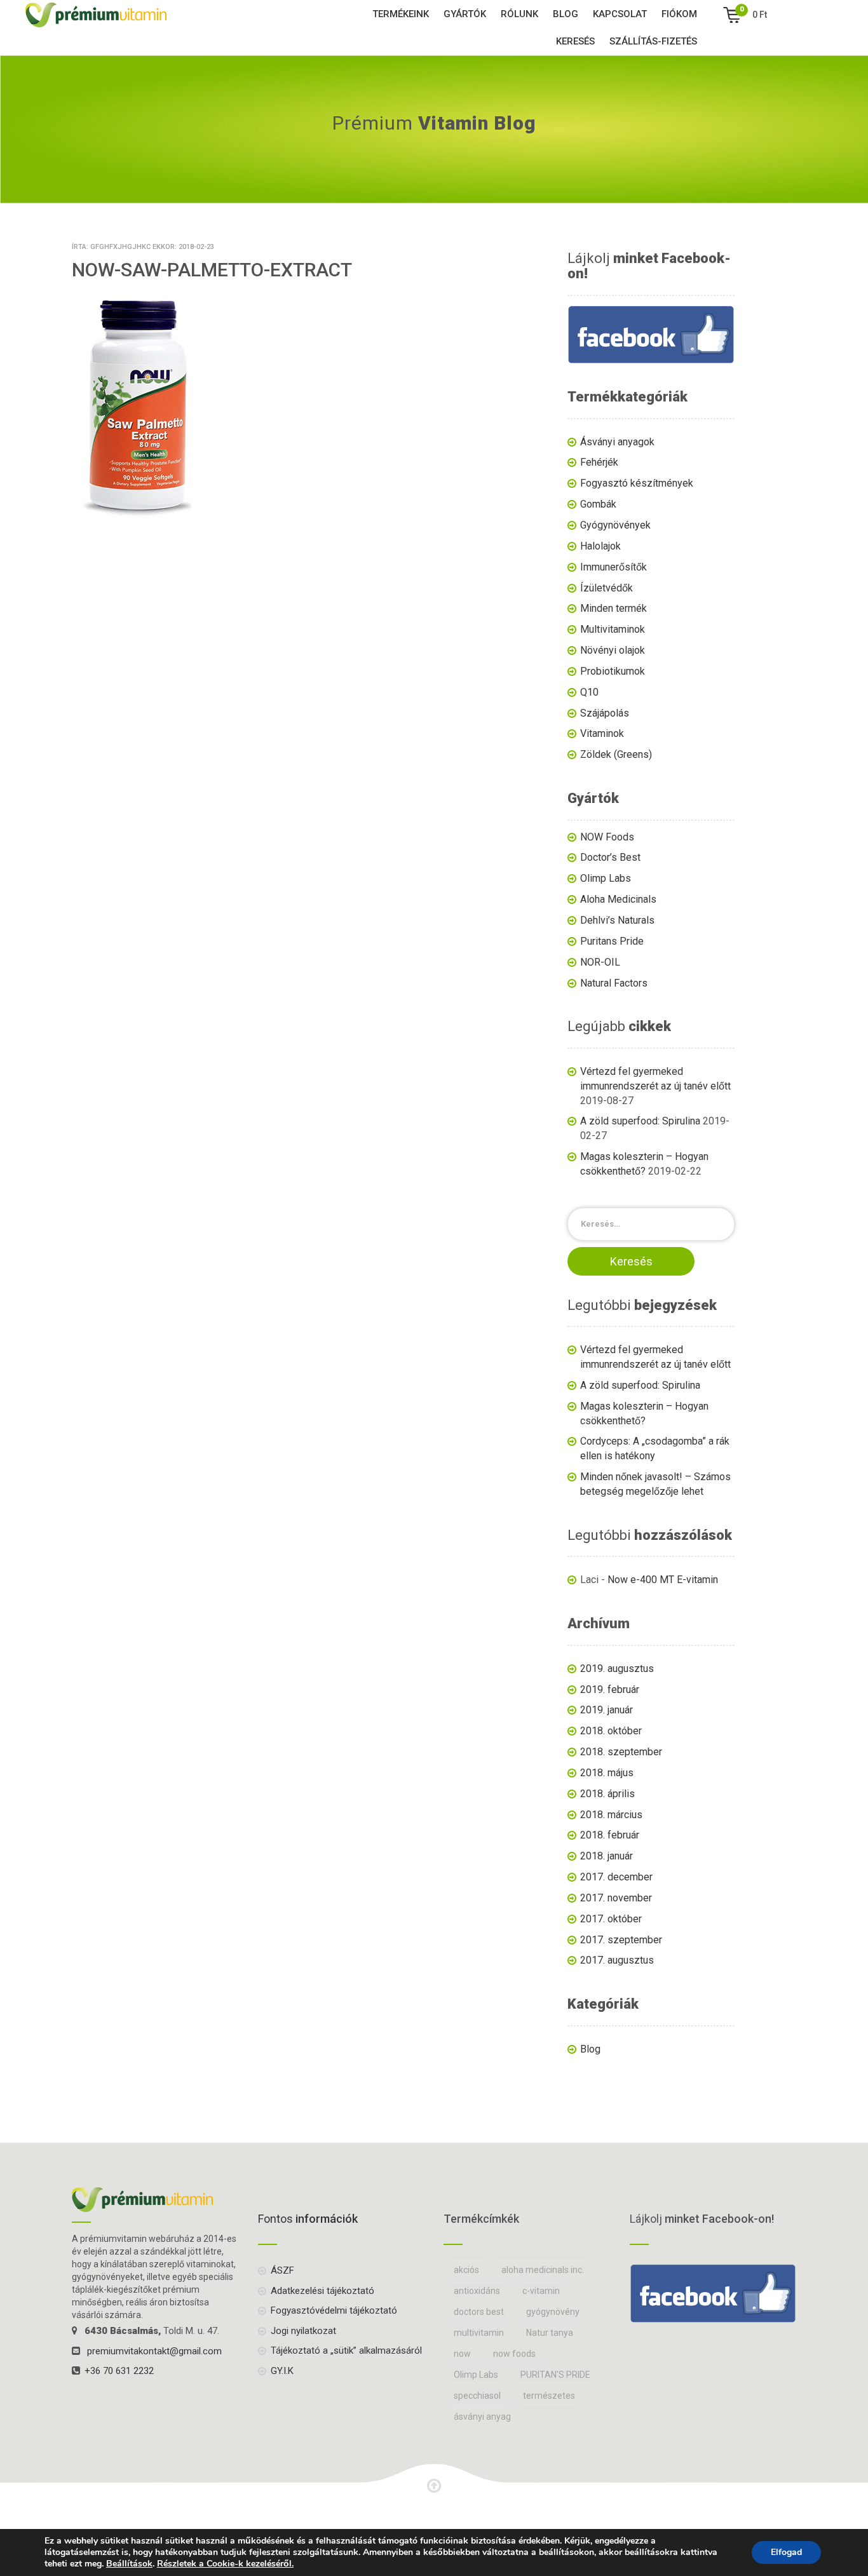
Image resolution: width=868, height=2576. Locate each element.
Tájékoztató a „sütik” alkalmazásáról (346, 2350)
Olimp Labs (606, 878)
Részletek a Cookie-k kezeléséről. (225, 2564)
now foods (514, 2354)
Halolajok (600, 546)
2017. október (611, 1919)
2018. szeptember (621, 1752)
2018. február (610, 1835)
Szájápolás (605, 713)
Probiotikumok (613, 671)
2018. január (607, 1856)
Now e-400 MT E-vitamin (663, 1580)
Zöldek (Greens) (616, 754)
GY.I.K (282, 2371)
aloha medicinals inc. (543, 2270)
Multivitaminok (613, 629)
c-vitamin (541, 2291)
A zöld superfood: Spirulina (640, 1121)
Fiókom (679, 14)
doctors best (479, 2312)
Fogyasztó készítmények (637, 483)
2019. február (610, 1689)
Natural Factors (614, 983)
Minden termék (614, 608)
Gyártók (465, 14)
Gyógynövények (615, 525)
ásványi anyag (482, 2417)
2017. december (616, 1877)
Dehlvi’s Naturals (617, 920)
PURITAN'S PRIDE (555, 2375)
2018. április (607, 1794)
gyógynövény (553, 2312)
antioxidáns (477, 2291)
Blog (566, 14)
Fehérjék (599, 462)
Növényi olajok (613, 650)
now (462, 2354)
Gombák (598, 504)
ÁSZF (282, 2270)
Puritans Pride (612, 941)
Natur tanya (550, 2333)
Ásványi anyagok (617, 442)
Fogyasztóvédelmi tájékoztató (334, 2310)
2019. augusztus (617, 1669)
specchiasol (477, 2396)
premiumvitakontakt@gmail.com (154, 2351)
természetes (549, 2396)
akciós (466, 2270)
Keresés (575, 41)
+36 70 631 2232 (119, 2371)
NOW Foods (607, 837)
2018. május (607, 1773)
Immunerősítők (614, 567)
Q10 (589, 692)
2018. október (611, 1731)
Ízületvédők (607, 588)
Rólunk (519, 14)
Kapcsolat (620, 14)
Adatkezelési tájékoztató (322, 2291)
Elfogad (786, 2552)
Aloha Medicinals (618, 899)
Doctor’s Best (610, 857)
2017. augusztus (617, 1960)
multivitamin (479, 2333)
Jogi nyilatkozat (303, 2331)
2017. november (616, 1898)
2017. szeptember (621, 1940)
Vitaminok (602, 733)
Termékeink (401, 14)
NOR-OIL (600, 962)
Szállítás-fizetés (653, 41)
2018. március (611, 1815)
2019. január (607, 1710)
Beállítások (129, 2564)
